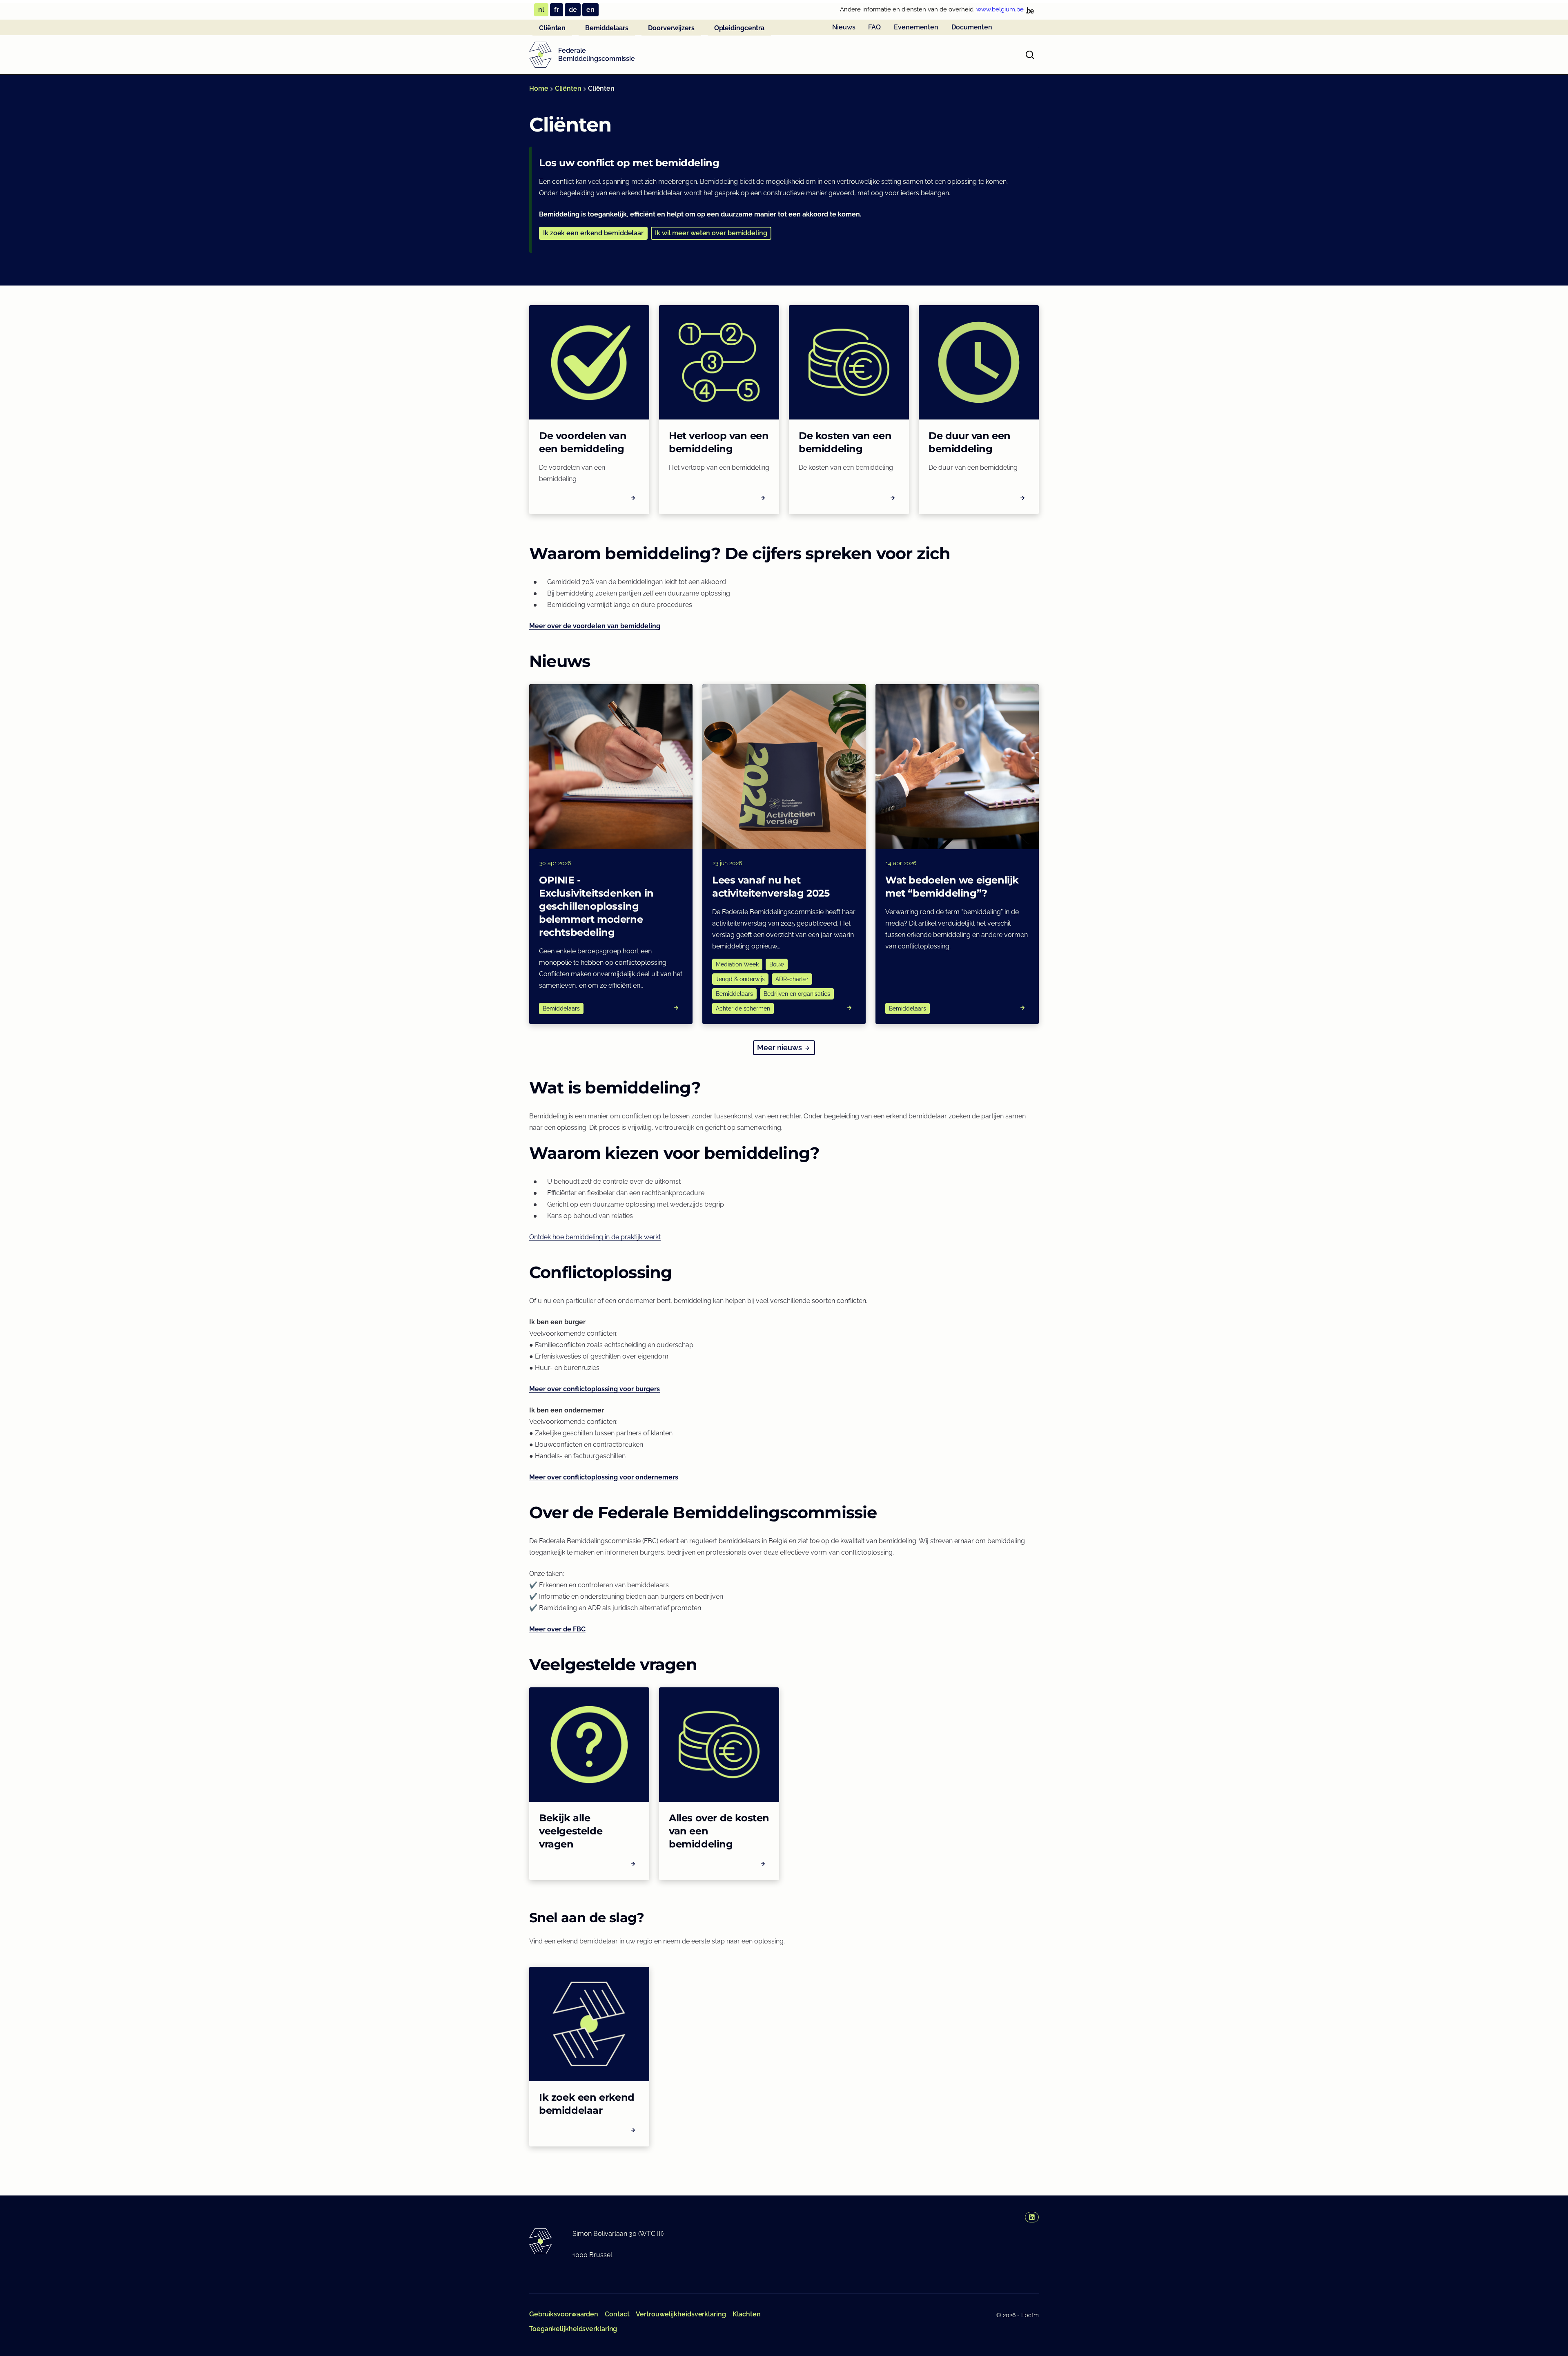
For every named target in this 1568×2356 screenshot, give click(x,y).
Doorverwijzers (671, 28)
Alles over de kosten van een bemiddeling (719, 1831)
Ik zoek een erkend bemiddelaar (587, 2104)
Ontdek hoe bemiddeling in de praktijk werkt (595, 1237)
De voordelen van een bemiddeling (583, 442)
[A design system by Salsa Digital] (540, 55)
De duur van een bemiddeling (970, 442)
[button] (593, 233)
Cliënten (552, 28)
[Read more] (676, 1008)
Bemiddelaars (607, 28)
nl (541, 10)
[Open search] (1030, 55)
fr (557, 10)
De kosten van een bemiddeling (845, 442)
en (590, 10)
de (573, 10)
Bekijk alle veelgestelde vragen (571, 1831)
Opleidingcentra (739, 28)
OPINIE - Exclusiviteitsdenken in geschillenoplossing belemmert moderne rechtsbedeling (596, 906)
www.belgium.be (1000, 9)
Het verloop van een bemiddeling (719, 442)
